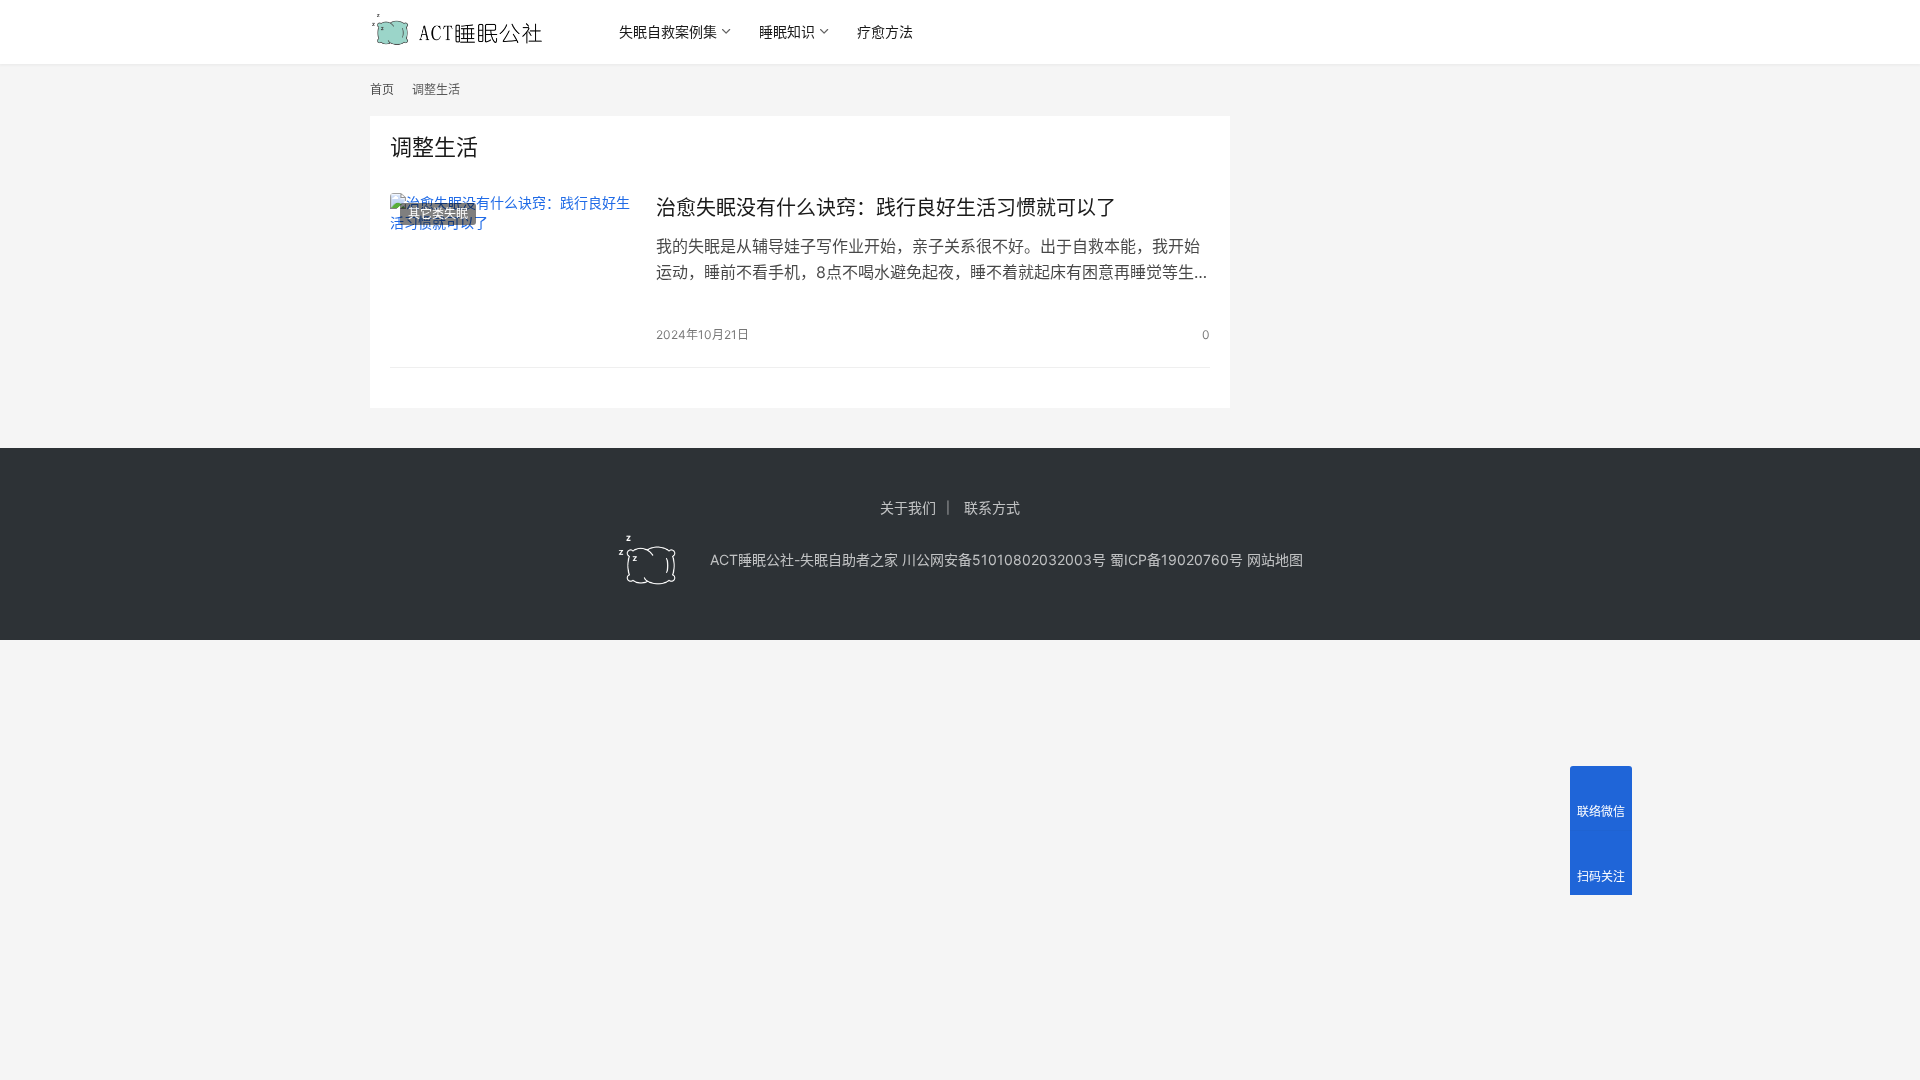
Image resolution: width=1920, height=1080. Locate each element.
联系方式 (992, 507)
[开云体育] (648, 560)
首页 (382, 89)
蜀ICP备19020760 (1169, 559)
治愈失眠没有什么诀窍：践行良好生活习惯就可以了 (886, 208)
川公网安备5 (941, 559)
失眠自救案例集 (668, 31)
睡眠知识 (787, 31)
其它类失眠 (438, 213)
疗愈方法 (885, 31)
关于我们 (908, 507)
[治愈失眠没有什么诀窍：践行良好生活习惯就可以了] (513, 270)
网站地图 (1275, 559)
